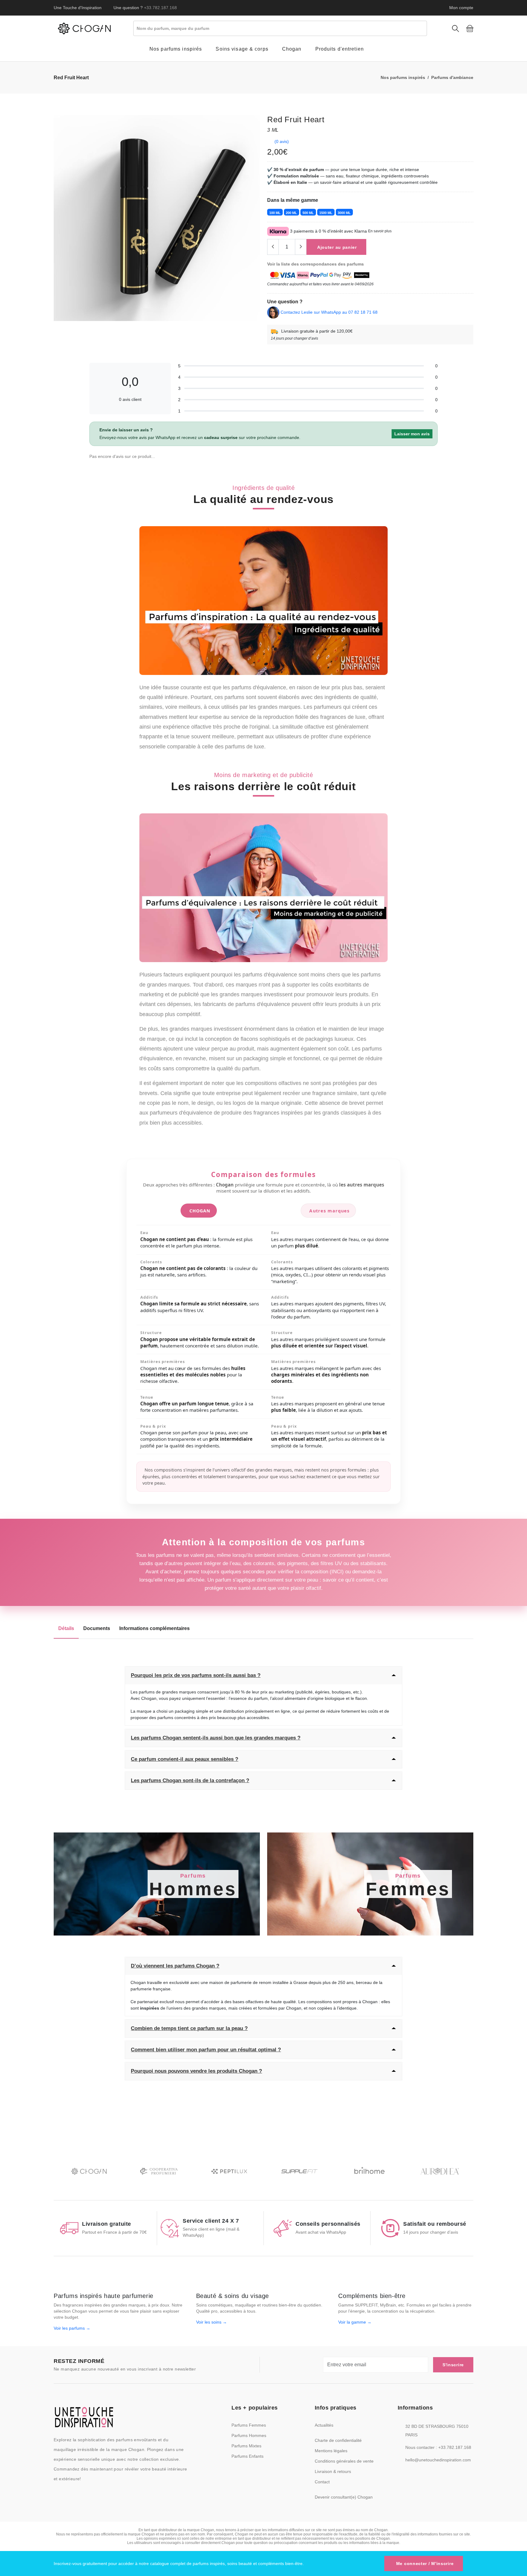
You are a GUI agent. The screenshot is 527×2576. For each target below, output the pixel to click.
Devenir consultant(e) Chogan (344, 2497)
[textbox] (282, 28)
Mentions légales (331, 2451)
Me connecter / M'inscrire (425, 2564)
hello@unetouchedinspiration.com (438, 2460)
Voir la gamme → (355, 2322)
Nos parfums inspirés (403, 77)
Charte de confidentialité (338, 2440)
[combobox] (280, 28)
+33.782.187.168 (160, 8)
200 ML (291, 213)
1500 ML (326, 213)
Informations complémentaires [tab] (154, 1628)
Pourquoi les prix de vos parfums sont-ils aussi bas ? (196, 1675)
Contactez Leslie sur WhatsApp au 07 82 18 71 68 (329, 312)
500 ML (308, 213)
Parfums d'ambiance (452, 77)
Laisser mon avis (412, 434)
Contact (322, 2482)
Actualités (324, 2425)
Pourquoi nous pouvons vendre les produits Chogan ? (196, 2071)
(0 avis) (282, 141)
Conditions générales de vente (344, 2461)
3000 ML (344, 213)
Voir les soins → (212, 2322)
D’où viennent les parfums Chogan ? (175, 1966)
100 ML (275, 213)
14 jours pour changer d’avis (294, 338)
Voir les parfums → (72, 2328)
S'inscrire (453, 2365)
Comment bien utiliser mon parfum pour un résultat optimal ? (206, 2050)
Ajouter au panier (337, 247)
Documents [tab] (97, 1628)
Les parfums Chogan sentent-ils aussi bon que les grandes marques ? (216, 1738)
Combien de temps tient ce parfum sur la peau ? (189, 2028)
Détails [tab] (66, 1628)
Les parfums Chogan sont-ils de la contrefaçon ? (190, 1780)
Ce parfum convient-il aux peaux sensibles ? (185, 1759)
